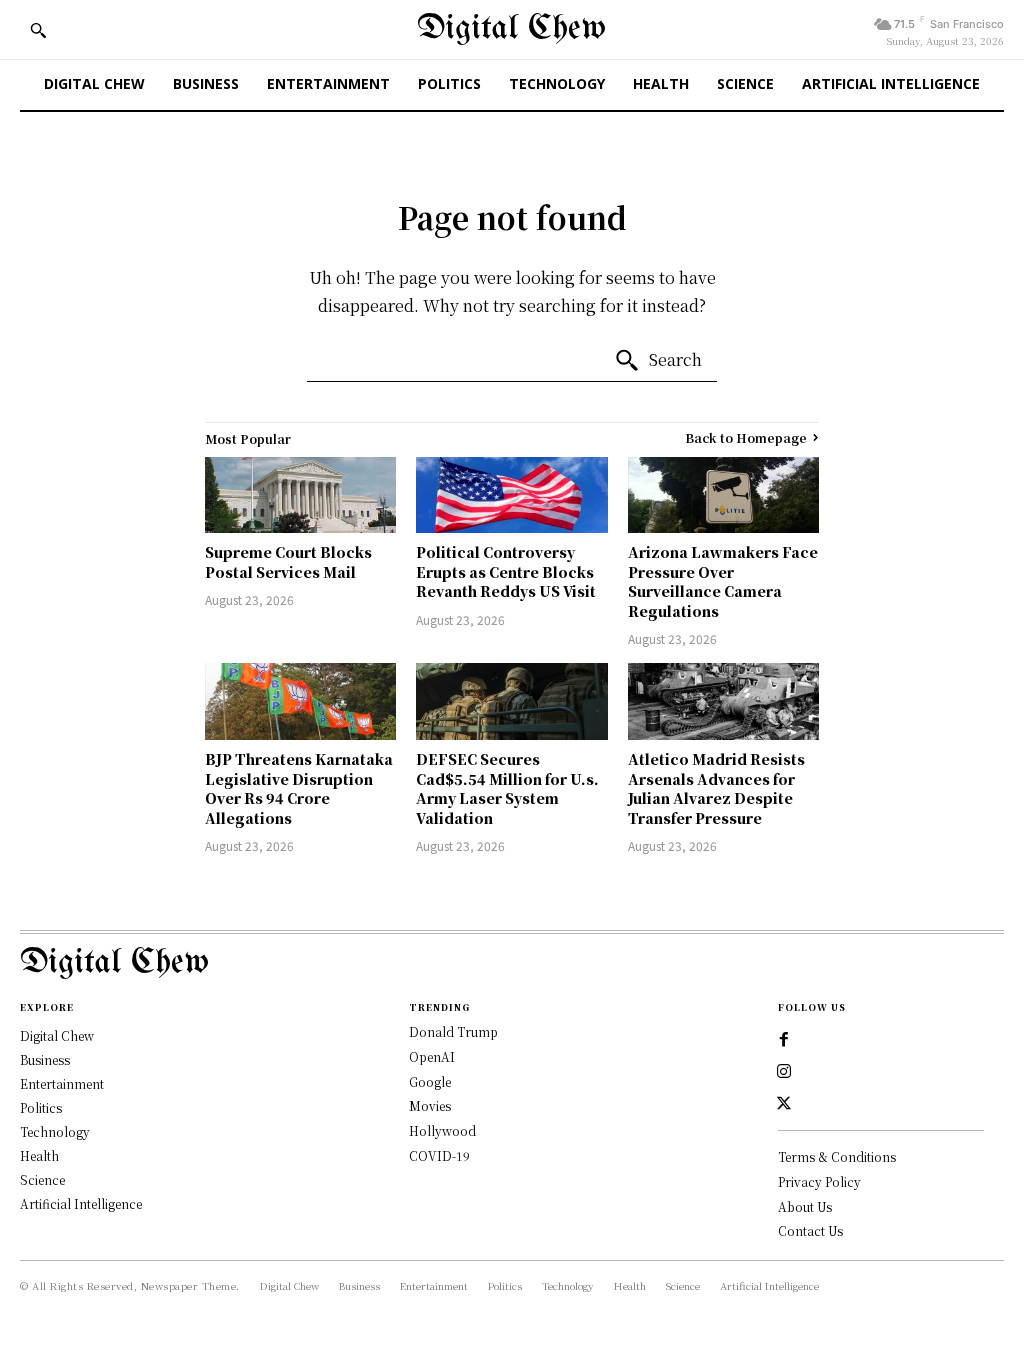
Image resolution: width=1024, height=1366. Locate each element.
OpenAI (432, 1056)
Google (430, 1081)
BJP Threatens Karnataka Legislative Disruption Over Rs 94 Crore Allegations (299, 788)
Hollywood (442, 1130)
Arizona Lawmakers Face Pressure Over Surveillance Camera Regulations (723, 581)
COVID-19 (439, 1155)
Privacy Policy (819, 1181)
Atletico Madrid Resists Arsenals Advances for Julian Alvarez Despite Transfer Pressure (716, 788)
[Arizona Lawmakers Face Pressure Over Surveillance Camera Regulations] (723, 495)
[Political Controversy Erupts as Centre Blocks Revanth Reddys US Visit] (511, 495)
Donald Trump (453, 1031)
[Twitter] (784, 1104)
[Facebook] (784, 1040)
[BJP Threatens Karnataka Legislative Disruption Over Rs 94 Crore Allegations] (300, 701)
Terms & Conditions (837, 1156)
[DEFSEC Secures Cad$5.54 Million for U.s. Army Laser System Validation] (511, 701)
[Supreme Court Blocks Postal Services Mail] (300, 495)
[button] (38, 30)
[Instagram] (784, 1072)
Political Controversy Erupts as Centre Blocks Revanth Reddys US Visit (506, 571)
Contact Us (810, 1230)
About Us (805, 1206)
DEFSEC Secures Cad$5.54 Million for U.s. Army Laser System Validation (507, 788)
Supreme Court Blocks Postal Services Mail (288, 562)
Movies (430, 1105)
